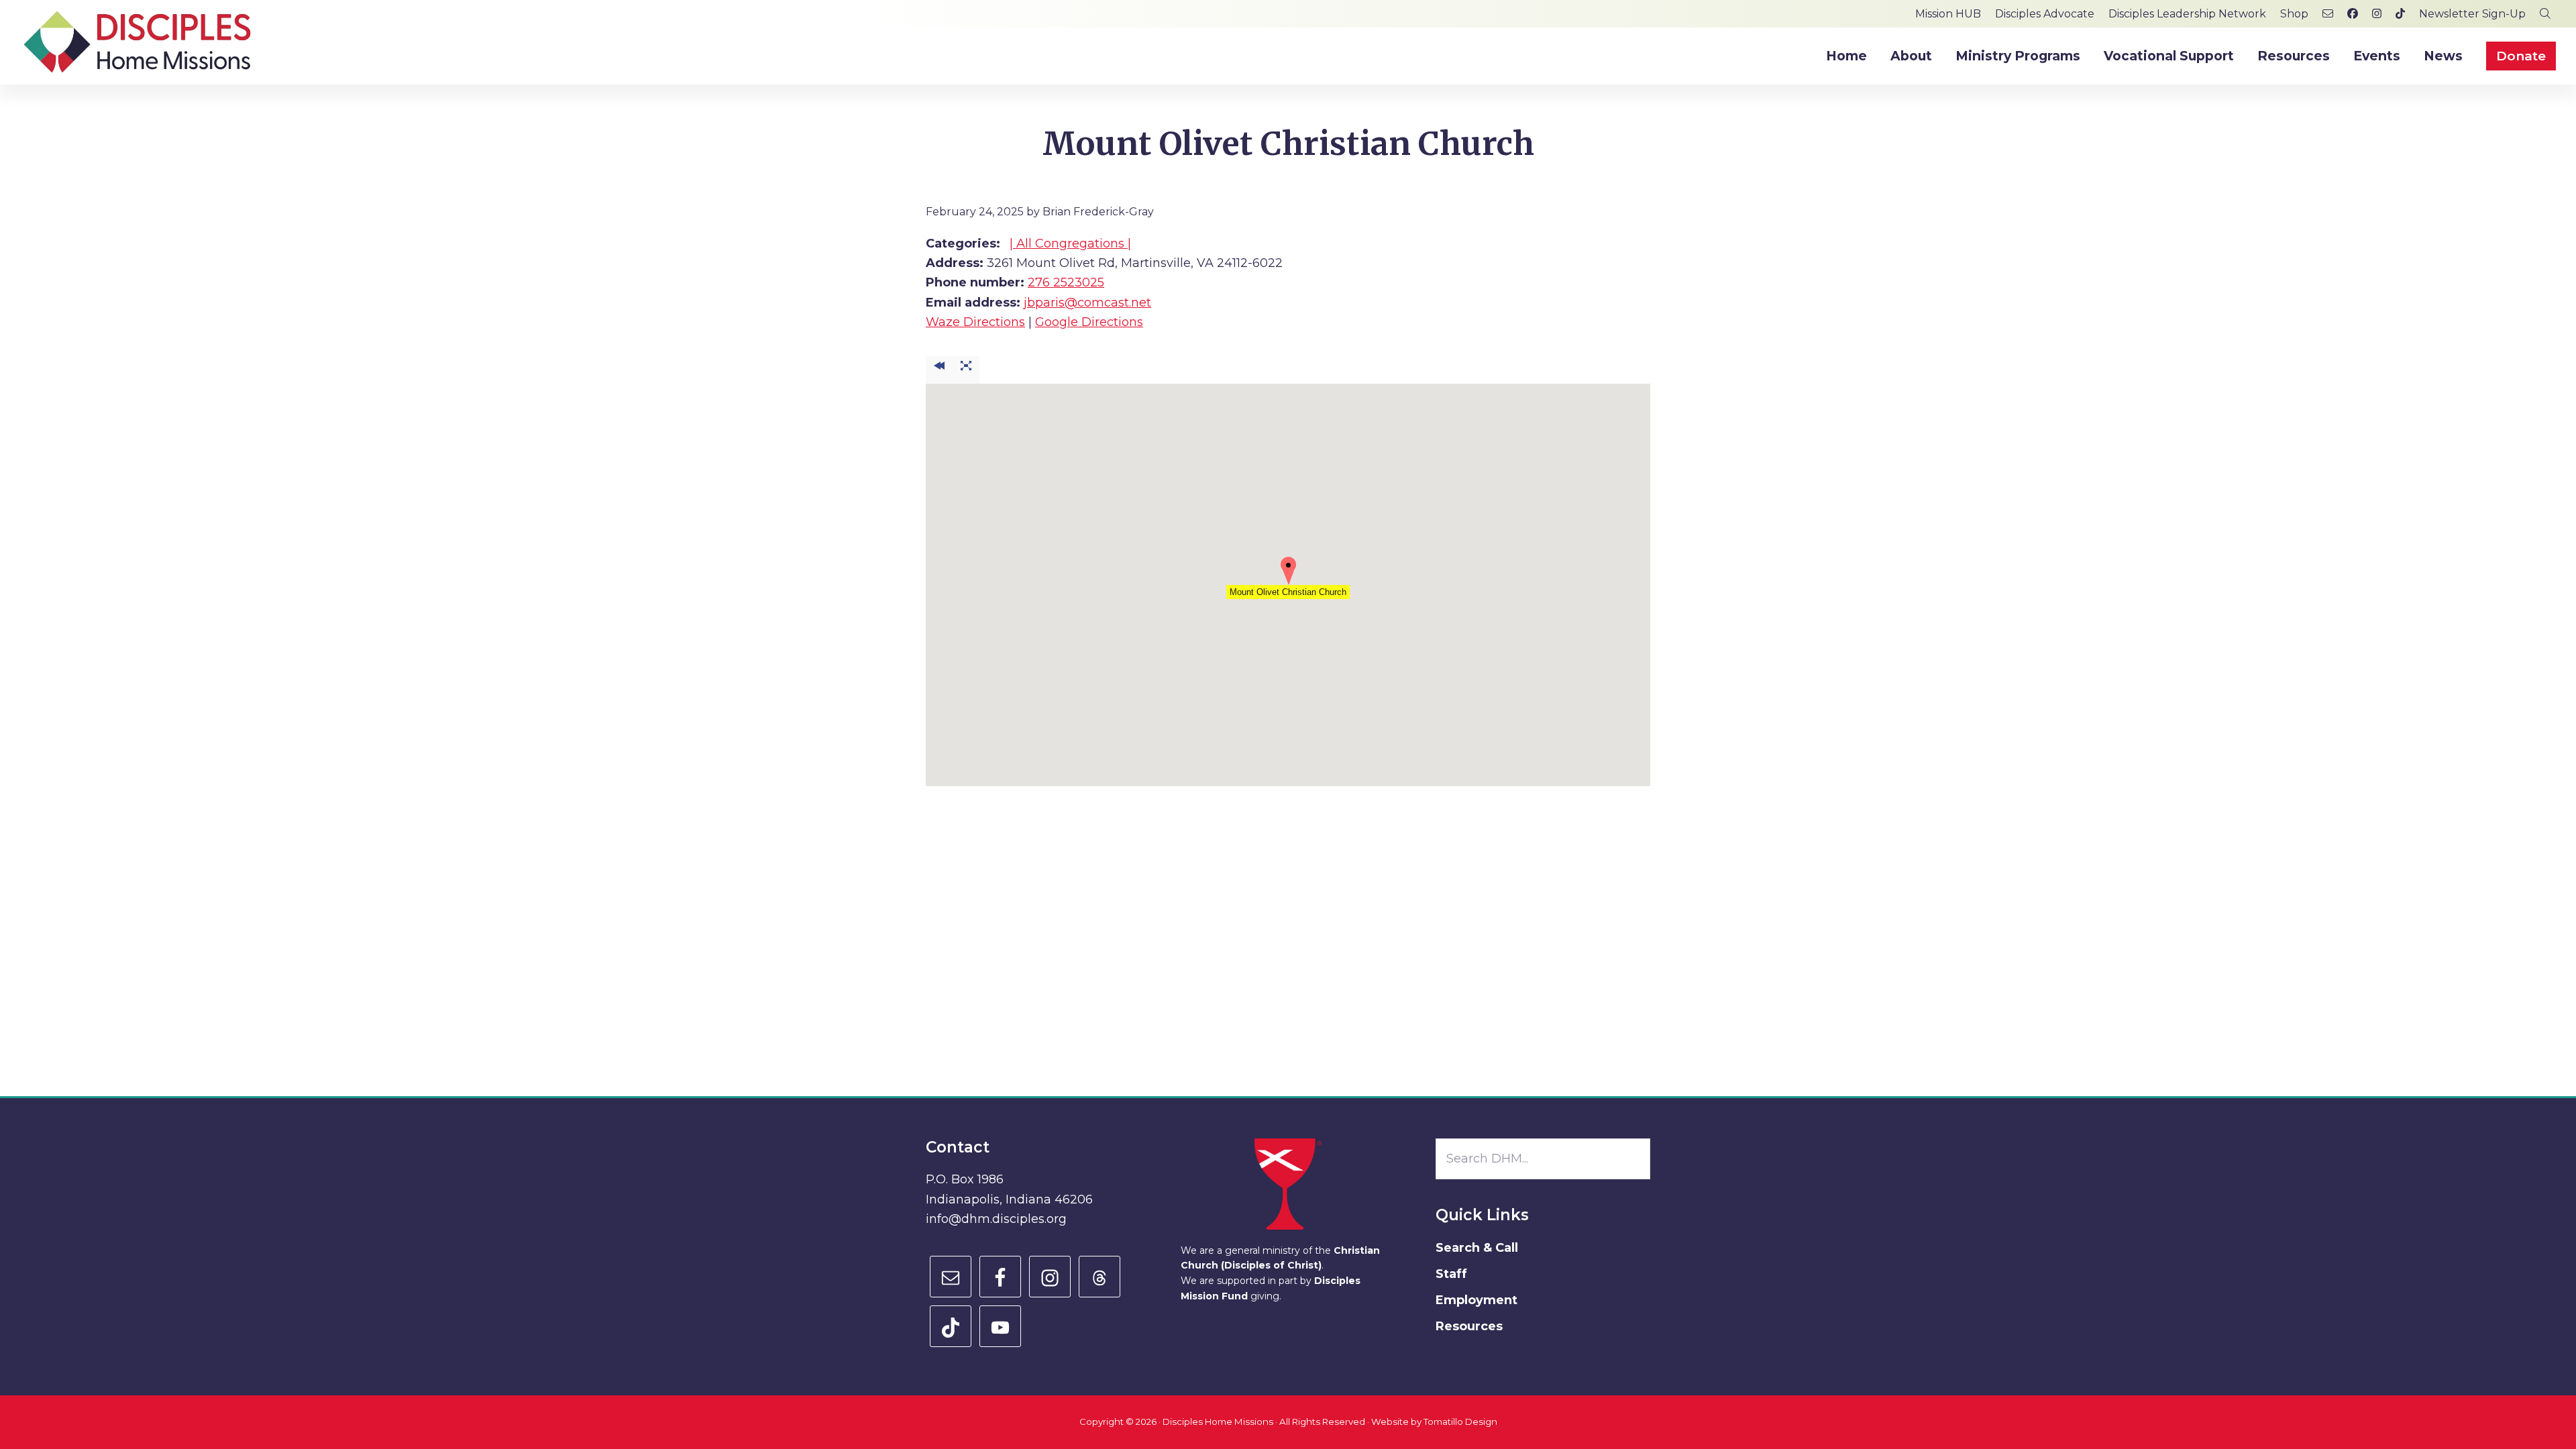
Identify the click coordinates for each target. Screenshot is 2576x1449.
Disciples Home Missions (1218, 1421)
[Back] (939, 370)
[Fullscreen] (966, 370)
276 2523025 (1066, 282)
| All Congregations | (1070, 244)
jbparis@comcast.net (1087, 303)
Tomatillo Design (1460, 1421)
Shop (2294, 14)
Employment (1477, 1300)
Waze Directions (975, 322)
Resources (1469, 1326)
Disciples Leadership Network (2187, 14)
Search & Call (1477, 1248)
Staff (1451, 1274)
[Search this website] (2545, 14)
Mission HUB (1948, 14)
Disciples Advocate (2045, 14)
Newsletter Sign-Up (2472, 14)
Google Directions (1089, 322)
